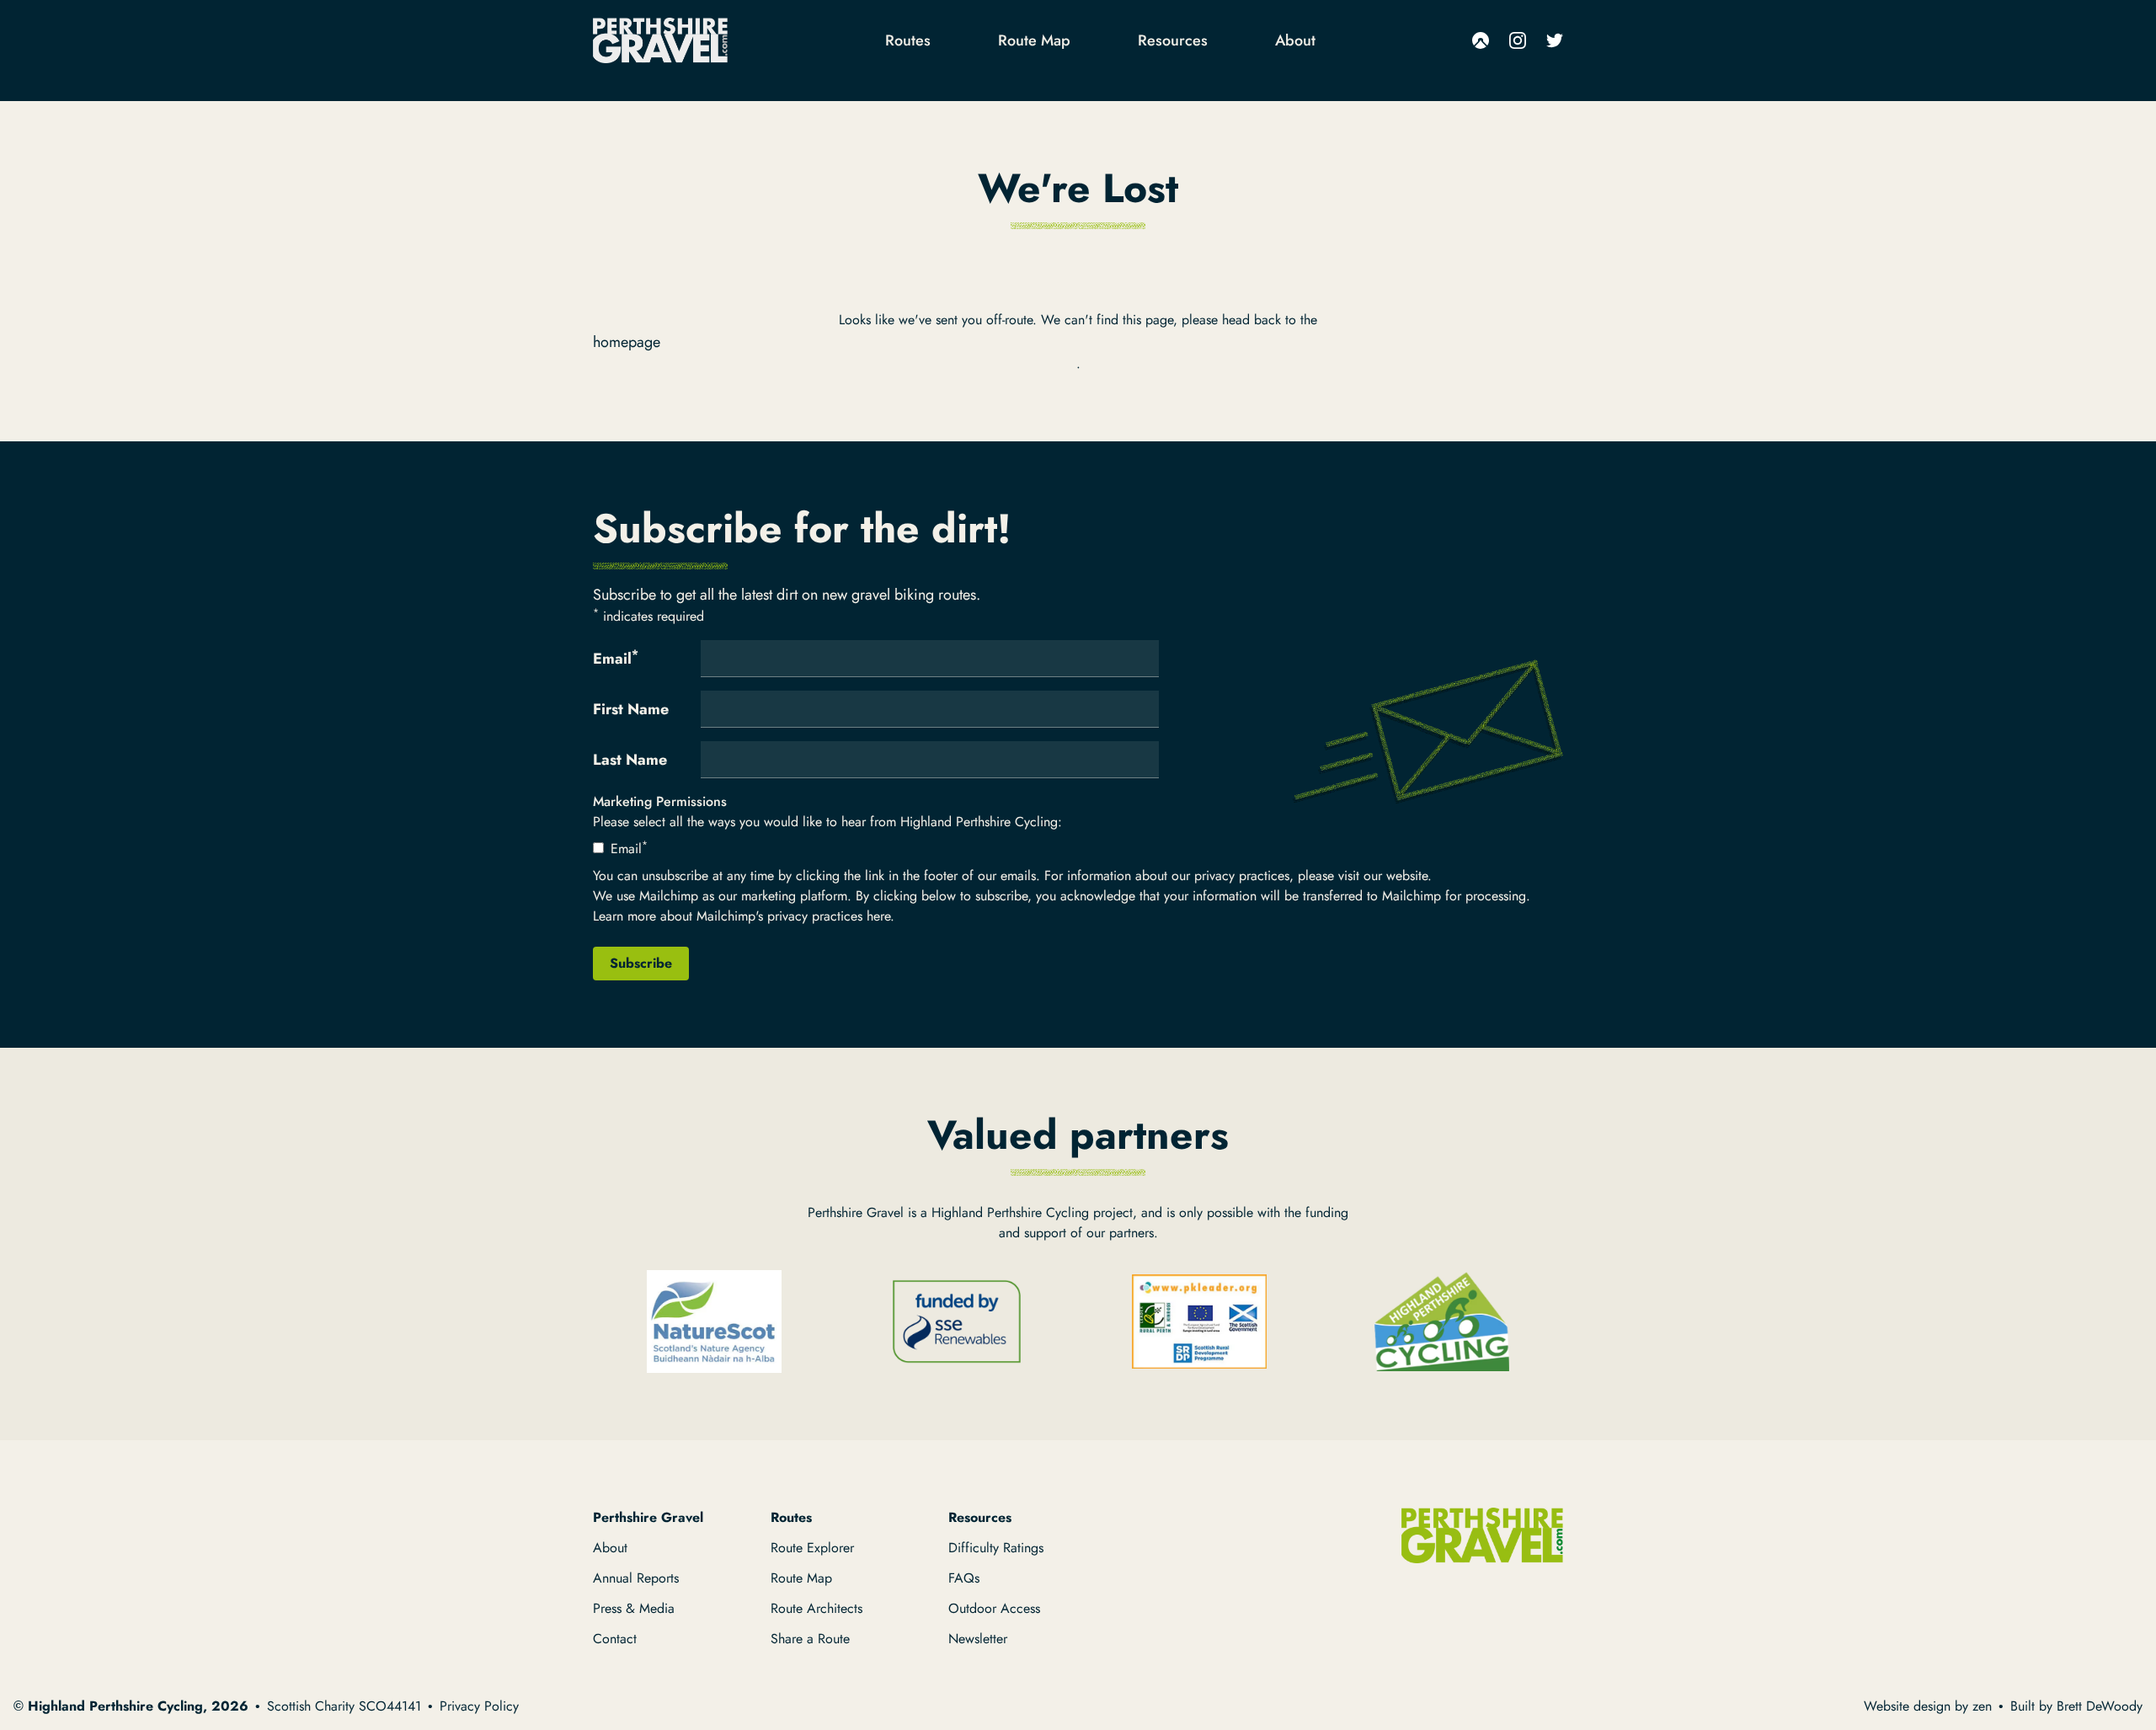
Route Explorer (812, 1548)
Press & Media (634, 1608)
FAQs (964, 1578)
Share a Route (810, 1639)
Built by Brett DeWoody (2076, 1706)
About (1295, 40)
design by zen (1953, 1706)
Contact (615, 1639)
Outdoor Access (994, 1608)
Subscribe (641, 963)
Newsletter (978, 1639)
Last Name (630, 760)
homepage (627, 342)
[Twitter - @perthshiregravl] (1555, 40)
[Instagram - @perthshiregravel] (1518, 40)
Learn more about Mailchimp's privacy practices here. (744, 916)
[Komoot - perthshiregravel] (1481, 40)
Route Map (1034, 40)
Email (616, 658)
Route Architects (817, 1608)
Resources (1173, 40)
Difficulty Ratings (996, 1548)
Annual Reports (636, 1578)
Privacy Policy (479, 1706)
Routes (908, 40)
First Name (631, 709)
